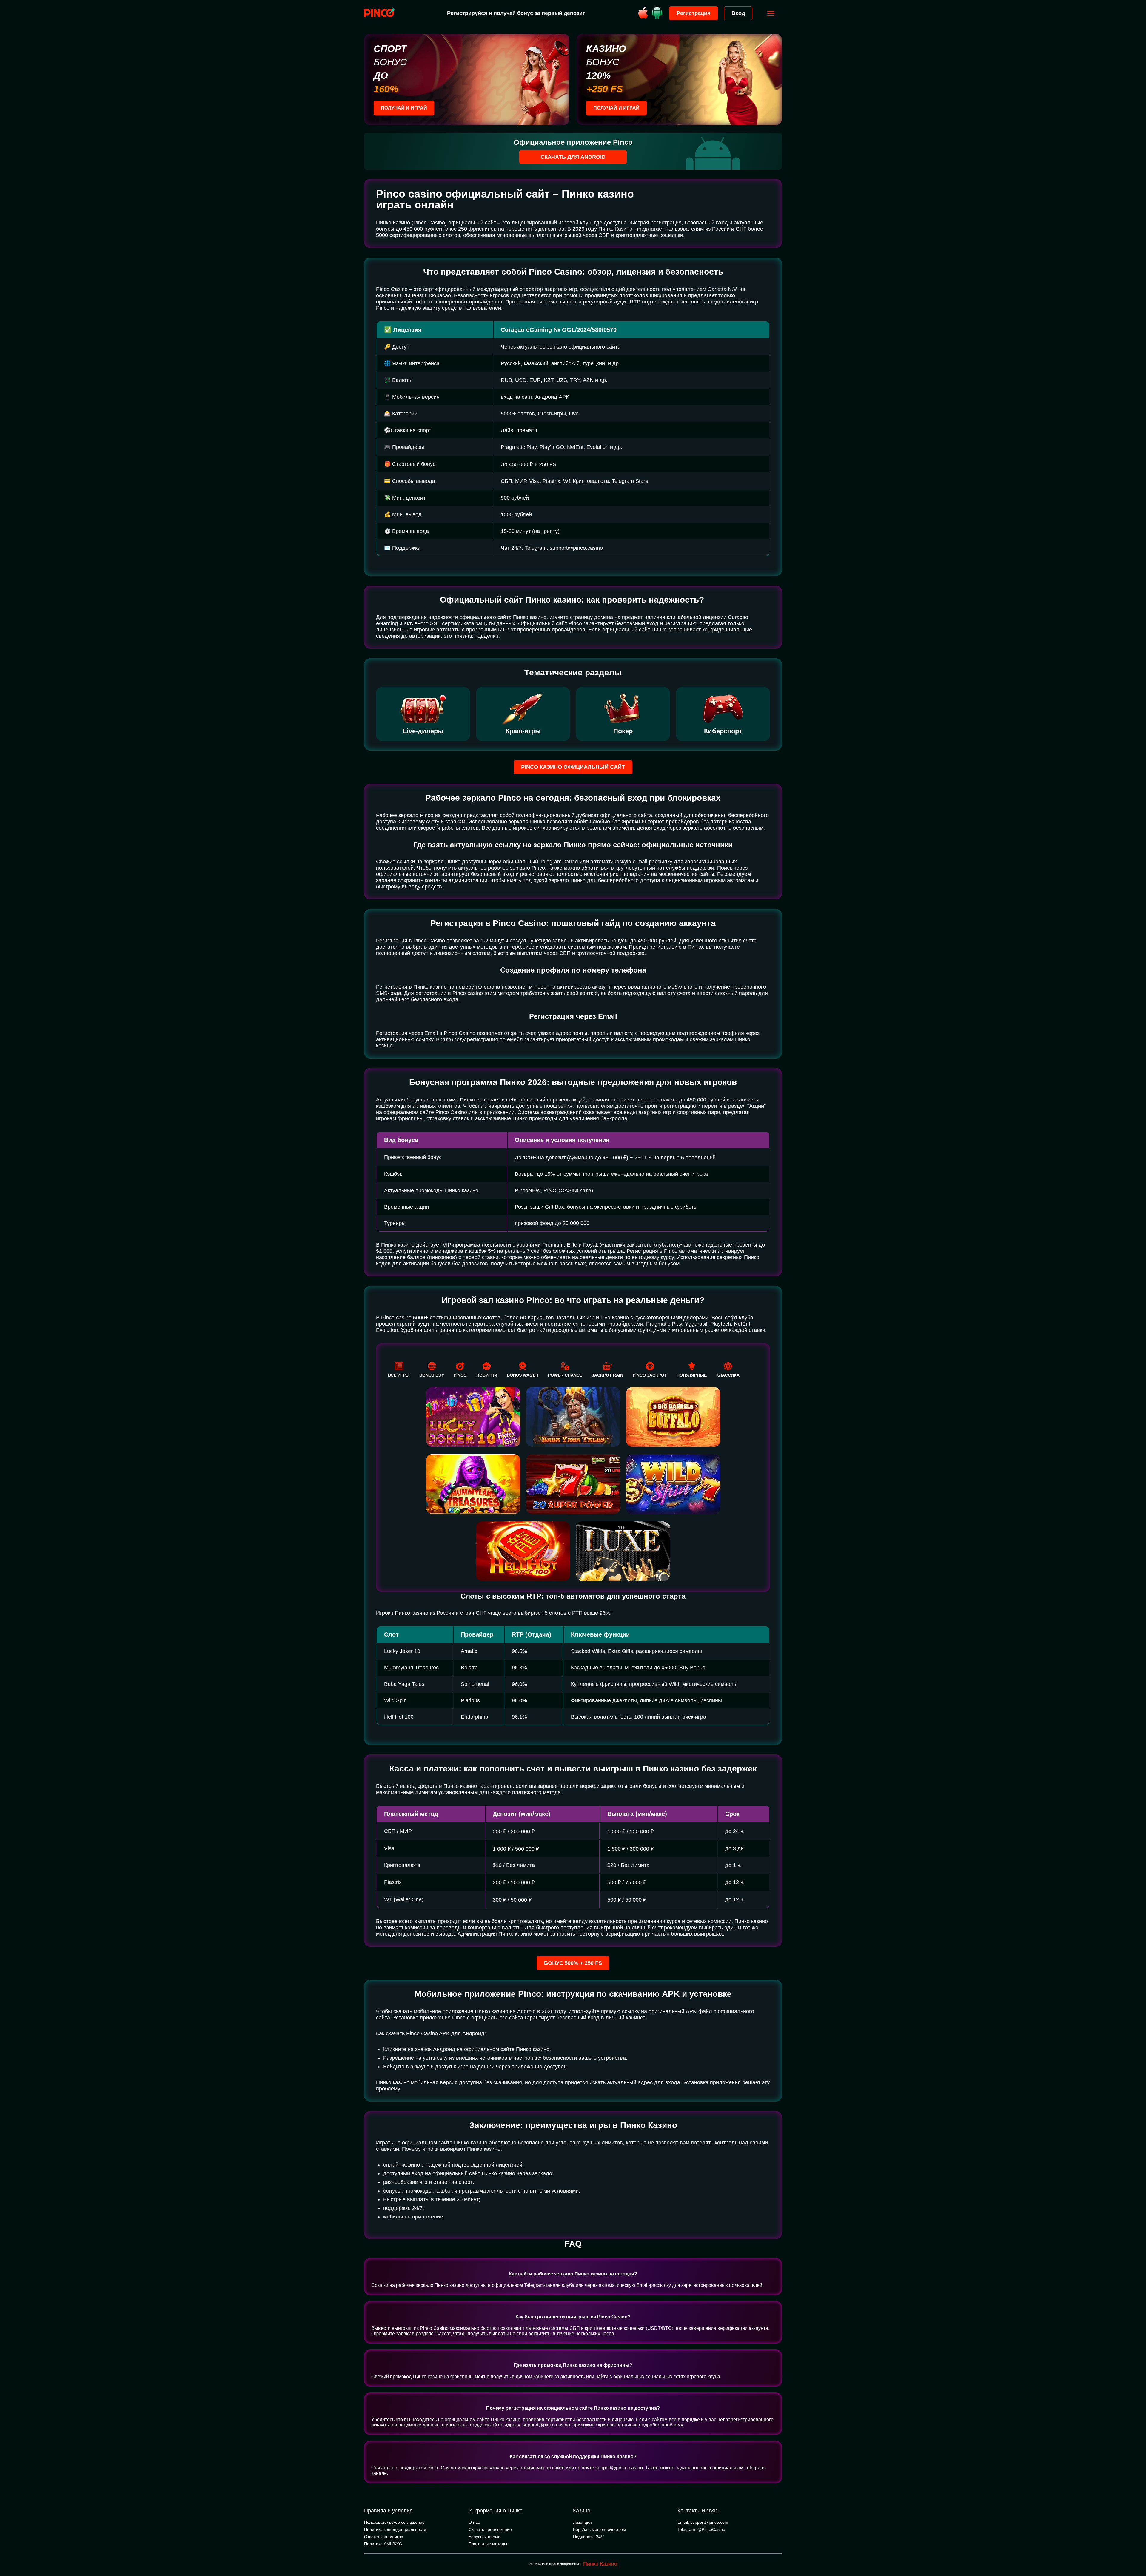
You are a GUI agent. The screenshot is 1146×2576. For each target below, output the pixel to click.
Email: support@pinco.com (703, 2522)
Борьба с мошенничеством (599, 2529)
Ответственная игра (384, 2537)
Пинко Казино (600, 2564)
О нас (474, 2522)
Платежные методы (488, 2544)
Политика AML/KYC (383, 2544)
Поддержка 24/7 (589, 2537)
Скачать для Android (573, 157)
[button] (1136, 2551)
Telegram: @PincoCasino (701, 2529)
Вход (738, 13)
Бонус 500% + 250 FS (573, 1963)
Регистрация (694, 13)
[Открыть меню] (771, 13)
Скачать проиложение (490, 2529)
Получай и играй (404, 108)
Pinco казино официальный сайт (573, 767)
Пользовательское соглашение (394, 2522)
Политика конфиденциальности (395, 2529)
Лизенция (582, 2522)
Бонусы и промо (485, 2537)
